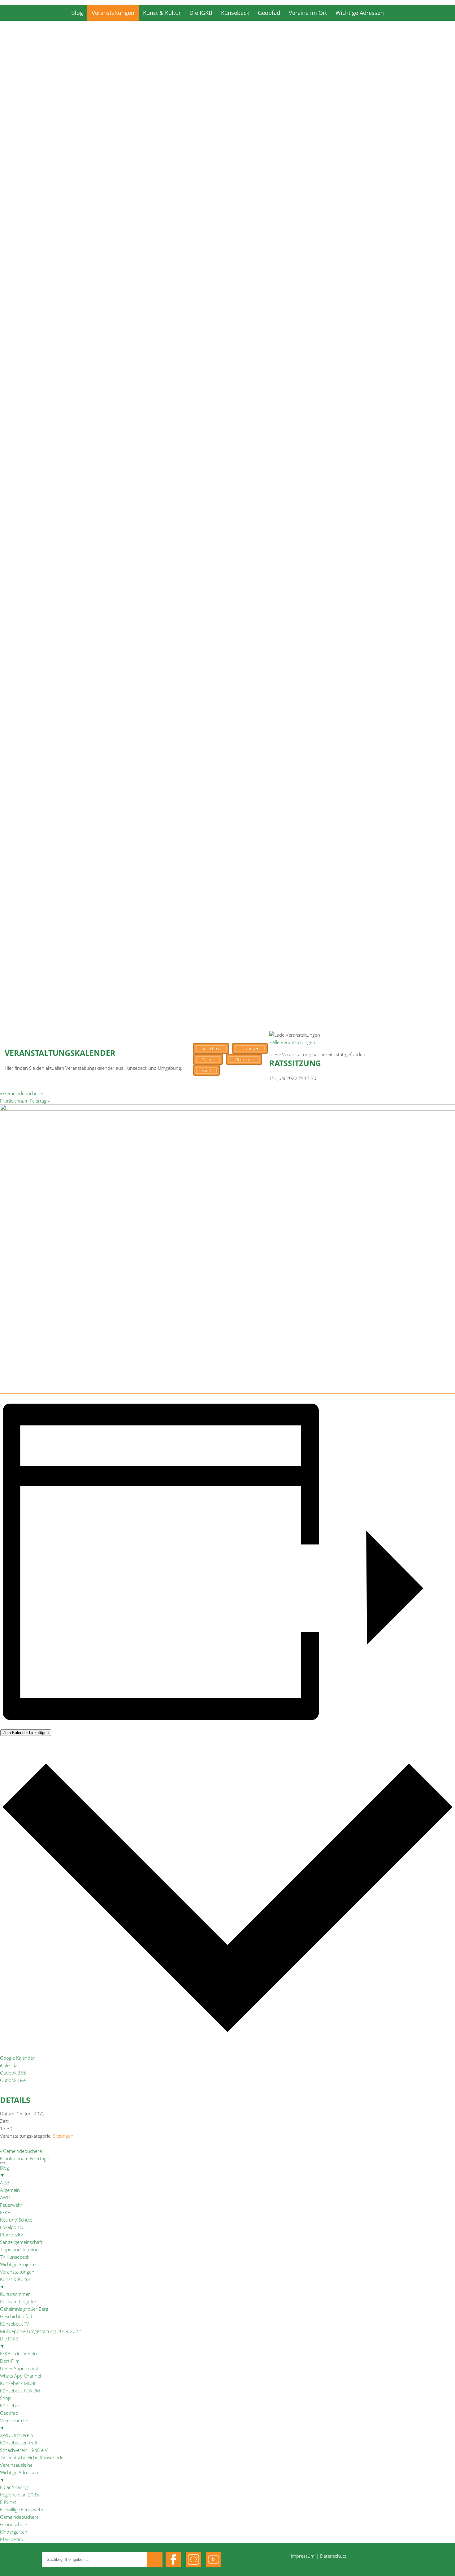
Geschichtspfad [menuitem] (16, 2316)
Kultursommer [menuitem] (15, 2294)
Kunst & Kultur (162, 13)
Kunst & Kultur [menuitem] (15, 2283)
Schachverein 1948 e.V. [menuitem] (24, 2450)
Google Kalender (17, 2058)
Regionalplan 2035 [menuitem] (19, 2495)
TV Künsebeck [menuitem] (15, 2257)
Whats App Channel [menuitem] (20, 2376)
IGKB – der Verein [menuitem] (18, 2353)
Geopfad (269, 13)
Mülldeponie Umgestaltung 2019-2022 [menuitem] (41, 2331)
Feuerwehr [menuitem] (11, 2205)
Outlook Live (13, 2080)
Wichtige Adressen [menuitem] (19, 2476)
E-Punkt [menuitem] (8, 2502)
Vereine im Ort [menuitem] (15, 2424)
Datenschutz (333, 2556)
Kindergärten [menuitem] (14, 2532)
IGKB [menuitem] (5, 2212)
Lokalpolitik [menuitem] (11, 2227)
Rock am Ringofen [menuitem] (19, 2301)
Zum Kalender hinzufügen (26, 1733)
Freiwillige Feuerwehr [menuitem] (22, 2509)
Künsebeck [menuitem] (11, 2405)
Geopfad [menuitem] (9, 2413)
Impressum (303, 2556)
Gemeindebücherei (21, 1093)
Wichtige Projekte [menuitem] (18, 2264)
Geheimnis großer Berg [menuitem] (24, 2309)
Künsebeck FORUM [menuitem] (20, 2391)
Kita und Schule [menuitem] (16, 2220)
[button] (227, 343)
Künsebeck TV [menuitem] (15, 2324)
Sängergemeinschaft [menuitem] (21, 2242)
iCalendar (10, 2065)
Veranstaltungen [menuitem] (17, 2272)
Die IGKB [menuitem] (9, 2342)
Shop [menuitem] (5, 2398)
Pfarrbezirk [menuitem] (11, 2235)
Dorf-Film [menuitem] (10, 2361)
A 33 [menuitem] (5, 2183)
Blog (77, 13)
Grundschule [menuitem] (13, 2524)
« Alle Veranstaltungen (292, 1042)
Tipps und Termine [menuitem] (19, 2249)
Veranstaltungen (113, 13)
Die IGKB (201, 13)
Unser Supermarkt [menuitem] (19, 2368)
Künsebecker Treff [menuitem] (19, 2443)
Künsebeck (235, 13)
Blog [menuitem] (4, 2171)
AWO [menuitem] (5, 2197)
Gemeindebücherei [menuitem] (20, 2517)
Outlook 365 (13, 2073)
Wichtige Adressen (360, 13)
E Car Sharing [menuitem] (14, 2487)
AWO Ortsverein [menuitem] (17, 2435)
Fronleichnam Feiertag (25, 1101)
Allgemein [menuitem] (10, 2190)
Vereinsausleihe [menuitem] (16, 2465)
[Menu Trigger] (2, 2163)
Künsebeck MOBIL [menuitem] (19, 2383)
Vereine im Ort (308, 13)
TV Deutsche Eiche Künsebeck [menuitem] (31, 2457)
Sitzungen (63, 2136)
